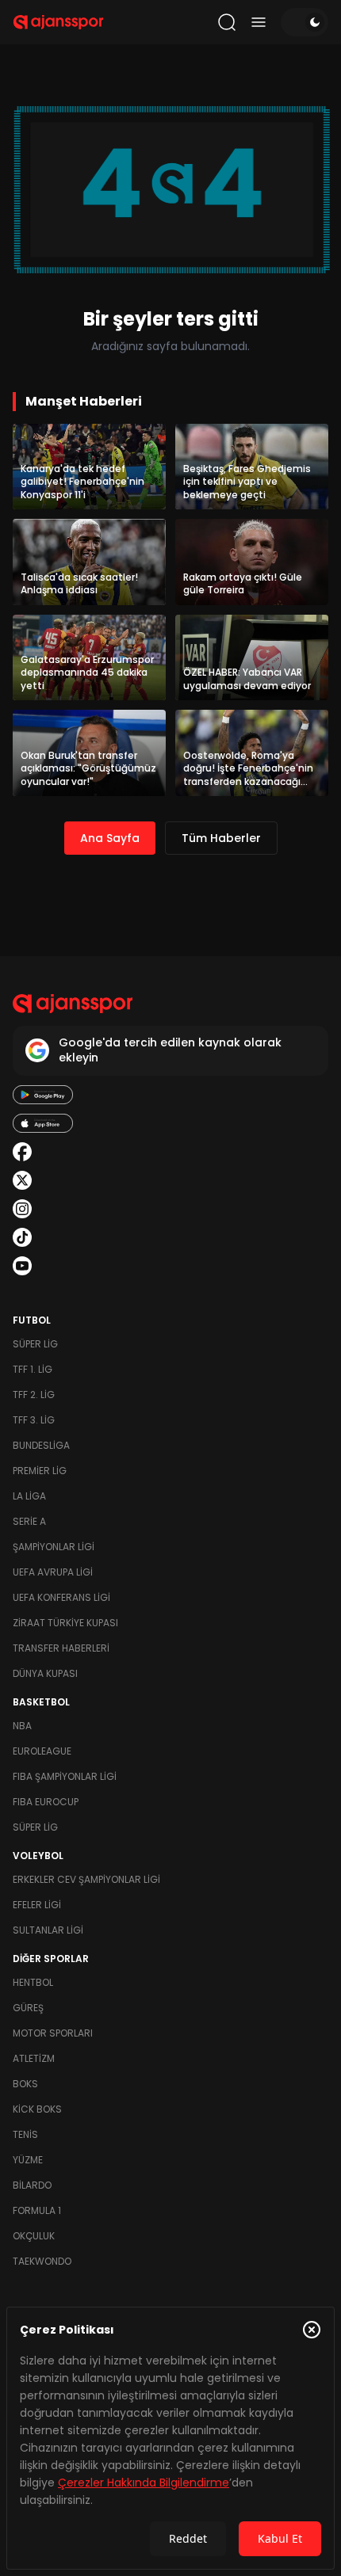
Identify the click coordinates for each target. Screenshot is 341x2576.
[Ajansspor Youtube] (22, 1266)
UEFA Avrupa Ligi (53, 1572)
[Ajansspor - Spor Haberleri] (58, 22)
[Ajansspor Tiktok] (22, 1237)
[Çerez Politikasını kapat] (312, 2330)
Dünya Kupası (45, 1673)
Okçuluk (34, 2236)
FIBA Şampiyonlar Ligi (65, 1776)
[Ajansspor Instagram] (22, 1209)
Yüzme (28, 2160)
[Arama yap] (227, 22)
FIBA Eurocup (46, 1802)
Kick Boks (37, 2109)
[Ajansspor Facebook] (22, 1152)
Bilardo (32, 2185)
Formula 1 (37, 2210)
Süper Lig (35, 1344)
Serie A (29, 1521)
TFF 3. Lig (34, 1420)
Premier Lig (40, 1471)
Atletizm (34, 2058)
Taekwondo (42, 2261)
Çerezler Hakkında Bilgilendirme (144, 2483)
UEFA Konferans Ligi (61, 1597)
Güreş (28, 2008)
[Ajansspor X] (22, 1180)
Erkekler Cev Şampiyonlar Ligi (86, 1879)
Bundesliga (41, 1445)
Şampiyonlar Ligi (54, 1547)
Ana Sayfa (110, 838)
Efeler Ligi (37, 1905)
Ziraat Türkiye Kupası (65, 1623)
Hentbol (33, 1982)
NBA (22, 1726)
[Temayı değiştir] (305, 22)
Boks (25, 2084)
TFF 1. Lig (33, 1369)
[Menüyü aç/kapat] (259, 22)
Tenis (25, 2134)
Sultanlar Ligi (48, 1930)
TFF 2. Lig (34, 1395)
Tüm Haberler (221, 838)
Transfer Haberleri (61, 1648)
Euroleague (42, 1751)
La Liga (29, 1496)
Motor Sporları (53, 2033)
